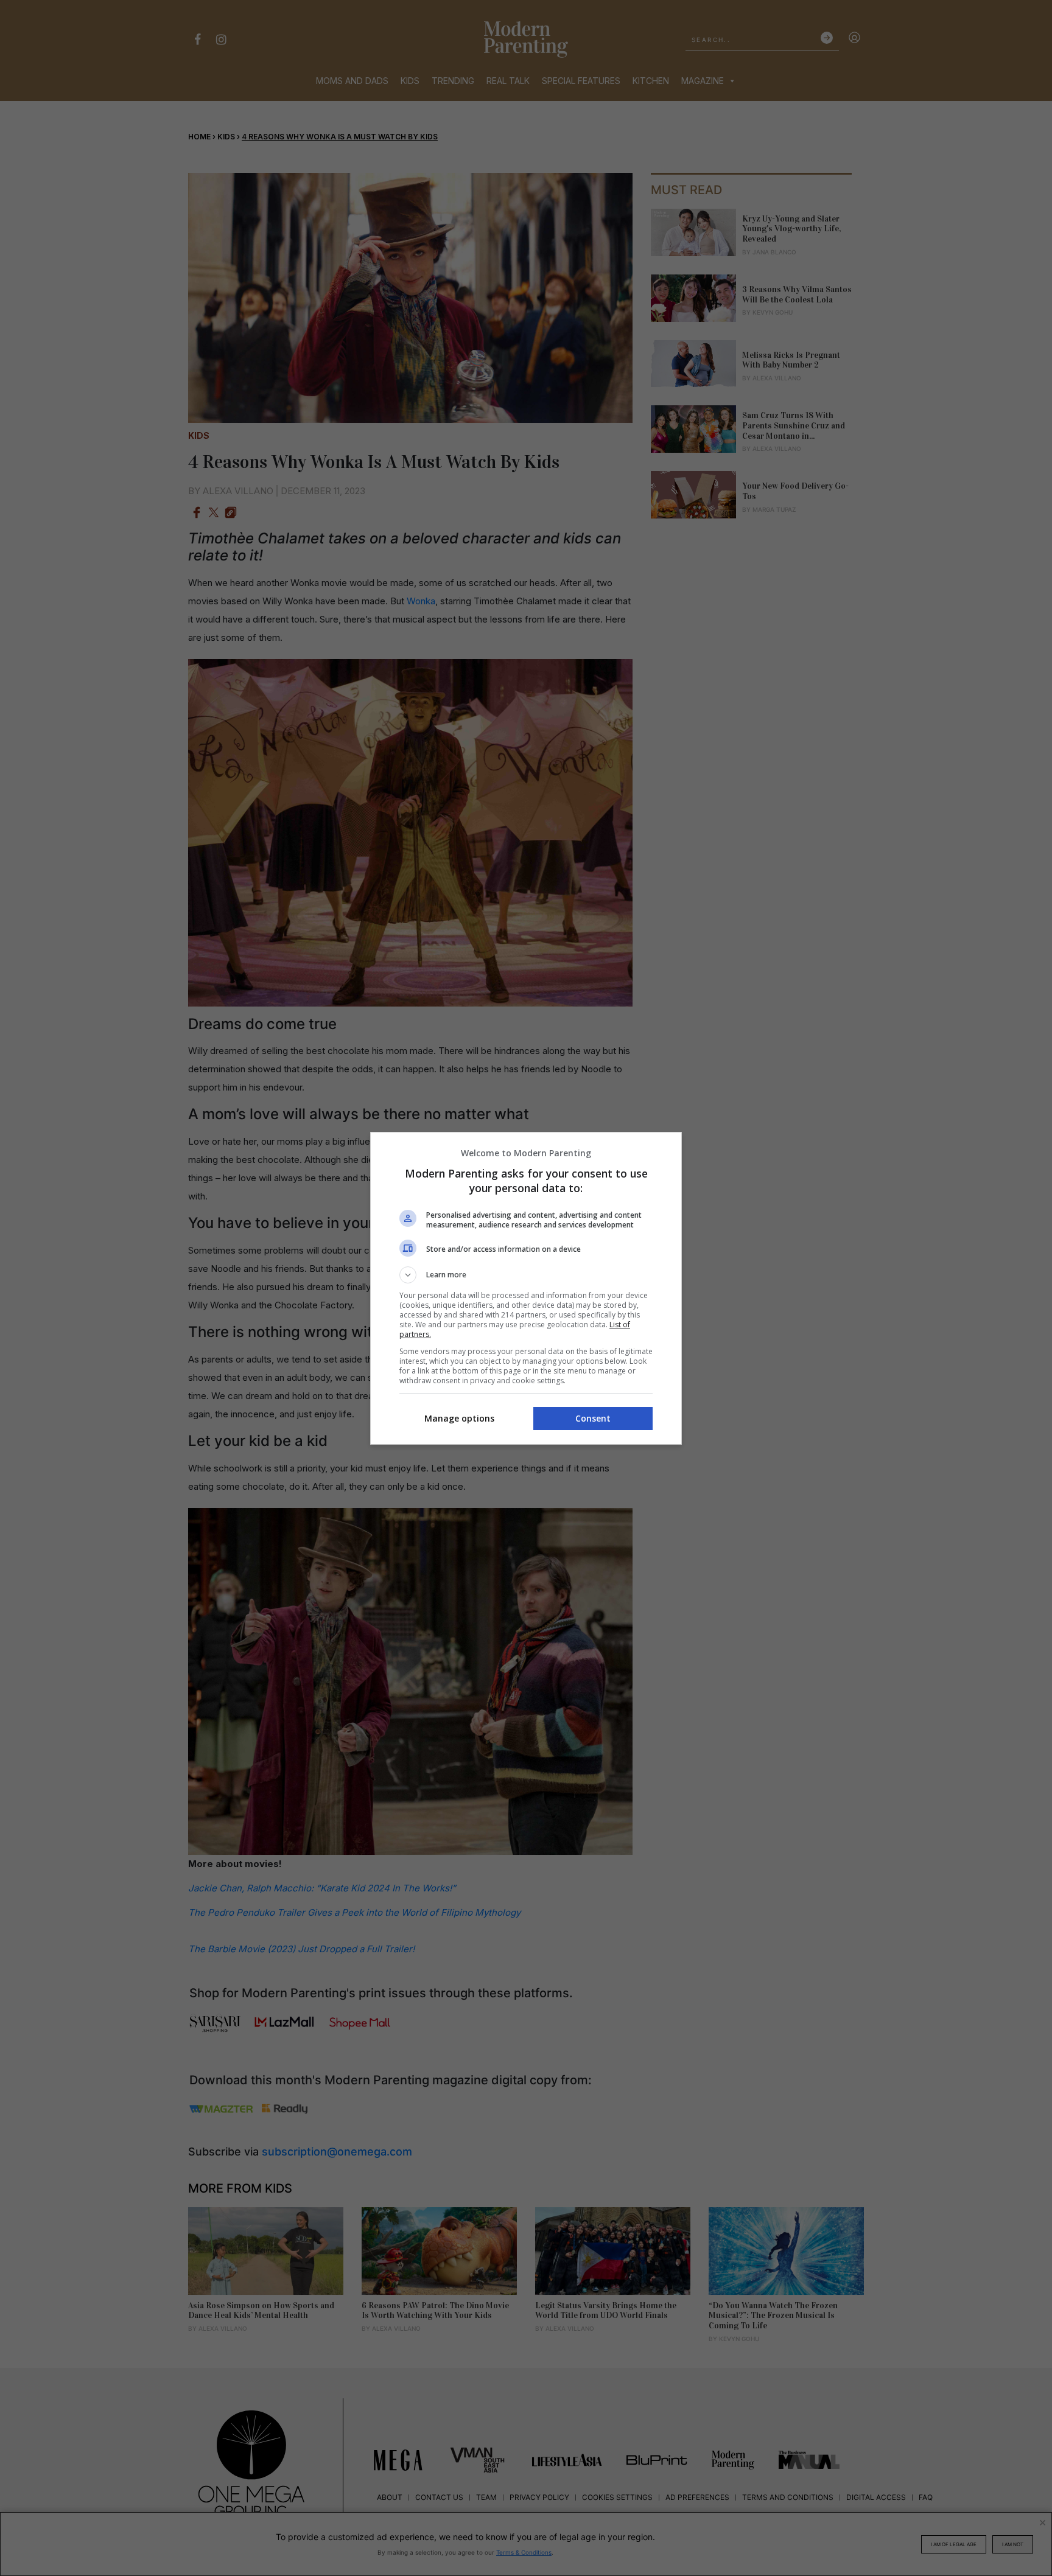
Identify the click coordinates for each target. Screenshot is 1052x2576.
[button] (526, 1275)
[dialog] (526, 1288)
